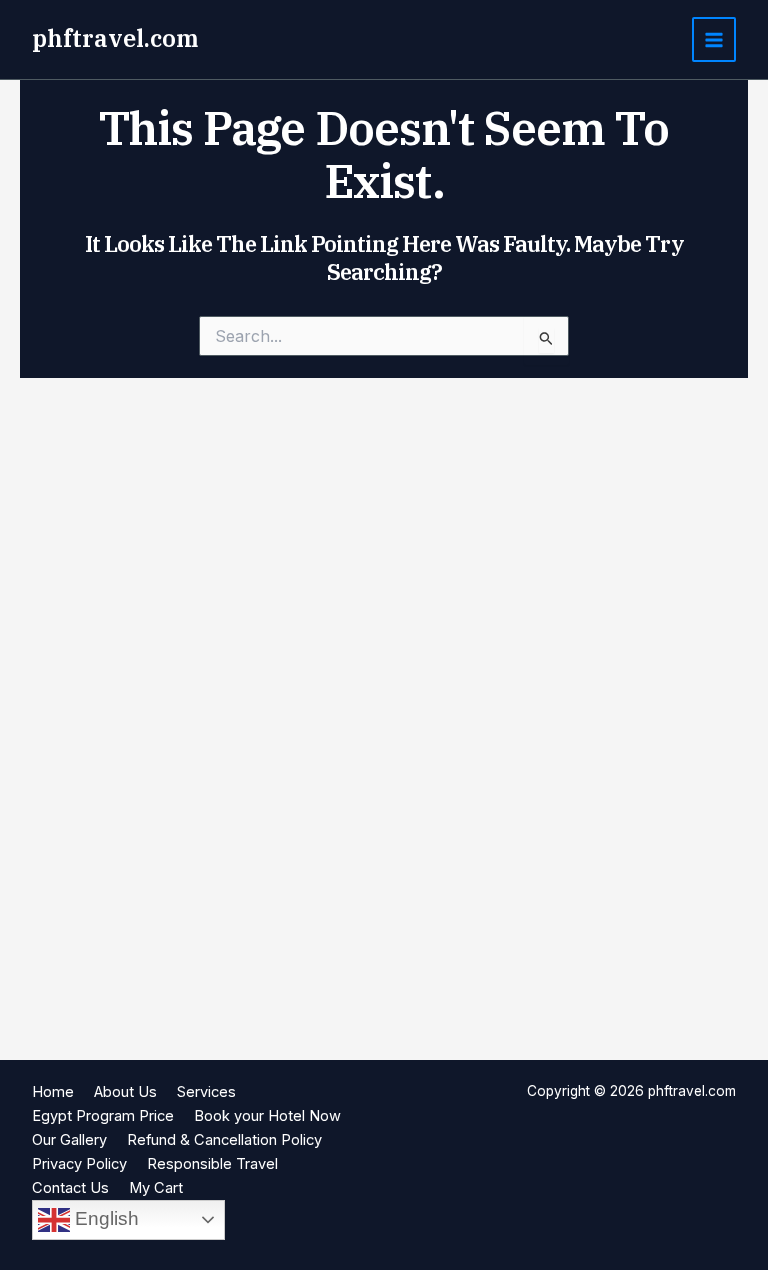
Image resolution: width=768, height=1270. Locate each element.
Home (53, 1092)
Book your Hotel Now (267, 1116)
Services (206, 1092)
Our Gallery (69, 1140)
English (104, 1218)
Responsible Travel (212, 1164)
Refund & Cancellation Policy (224, 1140)
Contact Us (70, 1188)
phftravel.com (115, 38)
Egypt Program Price (103, 1116)
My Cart (156, 1188)
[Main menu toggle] (714, 39)
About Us (125, 1092)
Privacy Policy (79, 1164)
